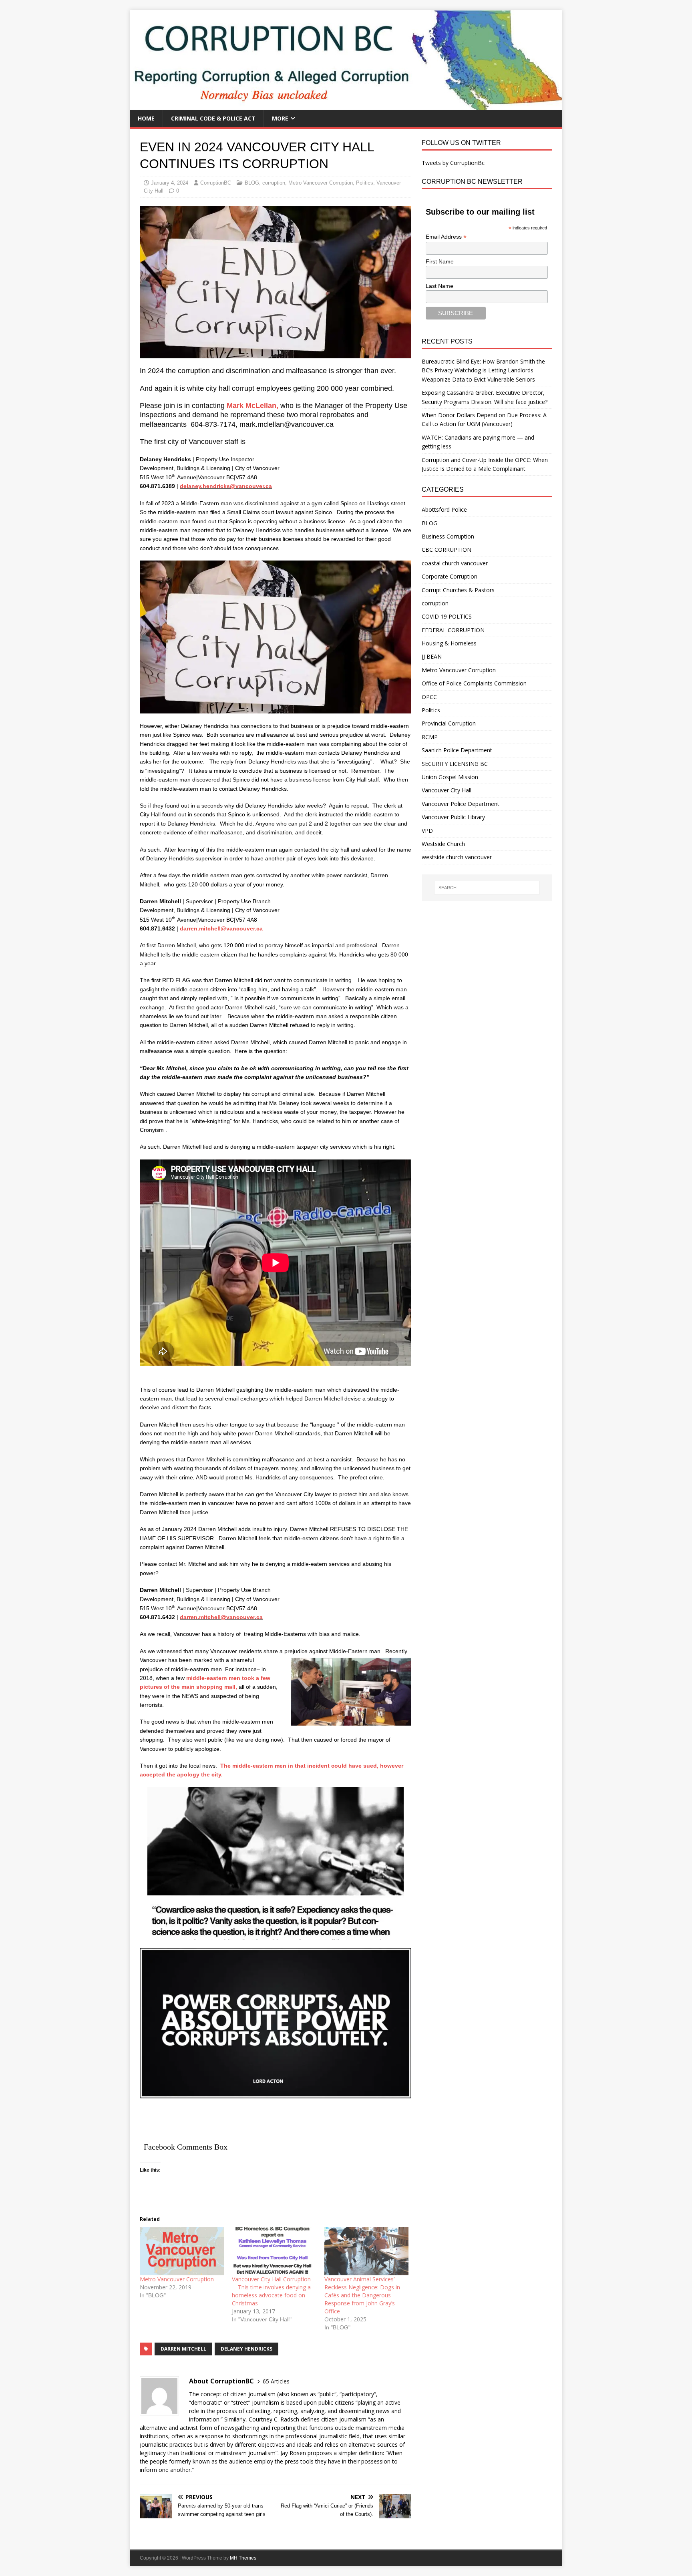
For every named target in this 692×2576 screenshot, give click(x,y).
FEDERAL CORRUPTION (453, 630)
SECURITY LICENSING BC (455, 764)
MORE (280, 118)
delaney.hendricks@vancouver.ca (226, 486)
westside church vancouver (457, 857)
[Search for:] (487, 888)
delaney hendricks (246, 2349)
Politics (365, 183)
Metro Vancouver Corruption (321, 183)
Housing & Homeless (449, 643)
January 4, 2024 (170, 183)
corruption (274, 183)
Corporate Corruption (450, 576)
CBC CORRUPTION (447, 550)
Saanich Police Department (457, 750)
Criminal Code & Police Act (213, 118)
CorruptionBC (216, 183)
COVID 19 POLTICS (447, 616)
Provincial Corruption (449, 723)
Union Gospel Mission (450, 777)
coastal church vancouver (455, 563)
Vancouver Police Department (461, 804)
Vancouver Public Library (453, 817)
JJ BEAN (432, 656)
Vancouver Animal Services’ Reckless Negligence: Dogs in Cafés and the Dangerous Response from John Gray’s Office (362, 2295)
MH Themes (243, 2558)
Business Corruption (448, 536)
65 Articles (276, 2381)
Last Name (440, 286)
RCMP (430, 737)
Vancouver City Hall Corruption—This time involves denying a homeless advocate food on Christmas (271, 2291)
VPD (427, 831)
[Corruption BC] (346, 105)
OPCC (429, 697)
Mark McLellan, (252, 406)
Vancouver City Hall (447, 790)
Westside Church (443, 844)
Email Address (446, 237)
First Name (440, 261)
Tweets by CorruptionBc (453, 163)
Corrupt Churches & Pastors (458, 590)
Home (146, 118)
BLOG (252, 183)
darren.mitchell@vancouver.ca (221, 928)
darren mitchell (183, 2349)
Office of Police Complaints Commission (474, 683)
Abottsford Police (444, 509)
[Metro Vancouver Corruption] (182, 2251)
